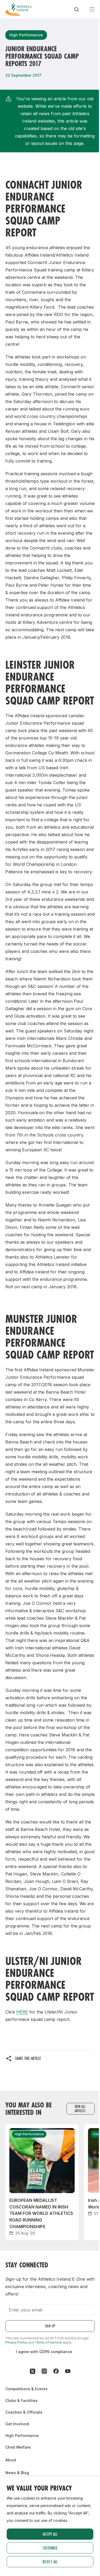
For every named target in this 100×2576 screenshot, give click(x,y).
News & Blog (17, 2473)
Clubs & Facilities (21, 2400)
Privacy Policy (16, 2342)
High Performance (22, 2435)
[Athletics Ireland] (18, 9)
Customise (50, 2548)
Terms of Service (48, 2342)
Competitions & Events (26, 2389)
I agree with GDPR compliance (44, 2352)
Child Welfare (18, 2447)
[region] (50, 2526)
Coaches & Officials (24, 2412)
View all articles (80, 2109)
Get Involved (17, 2424)
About (11, 2460)
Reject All (50, 2562)
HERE (22, 2012)
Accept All (50, 2534)
